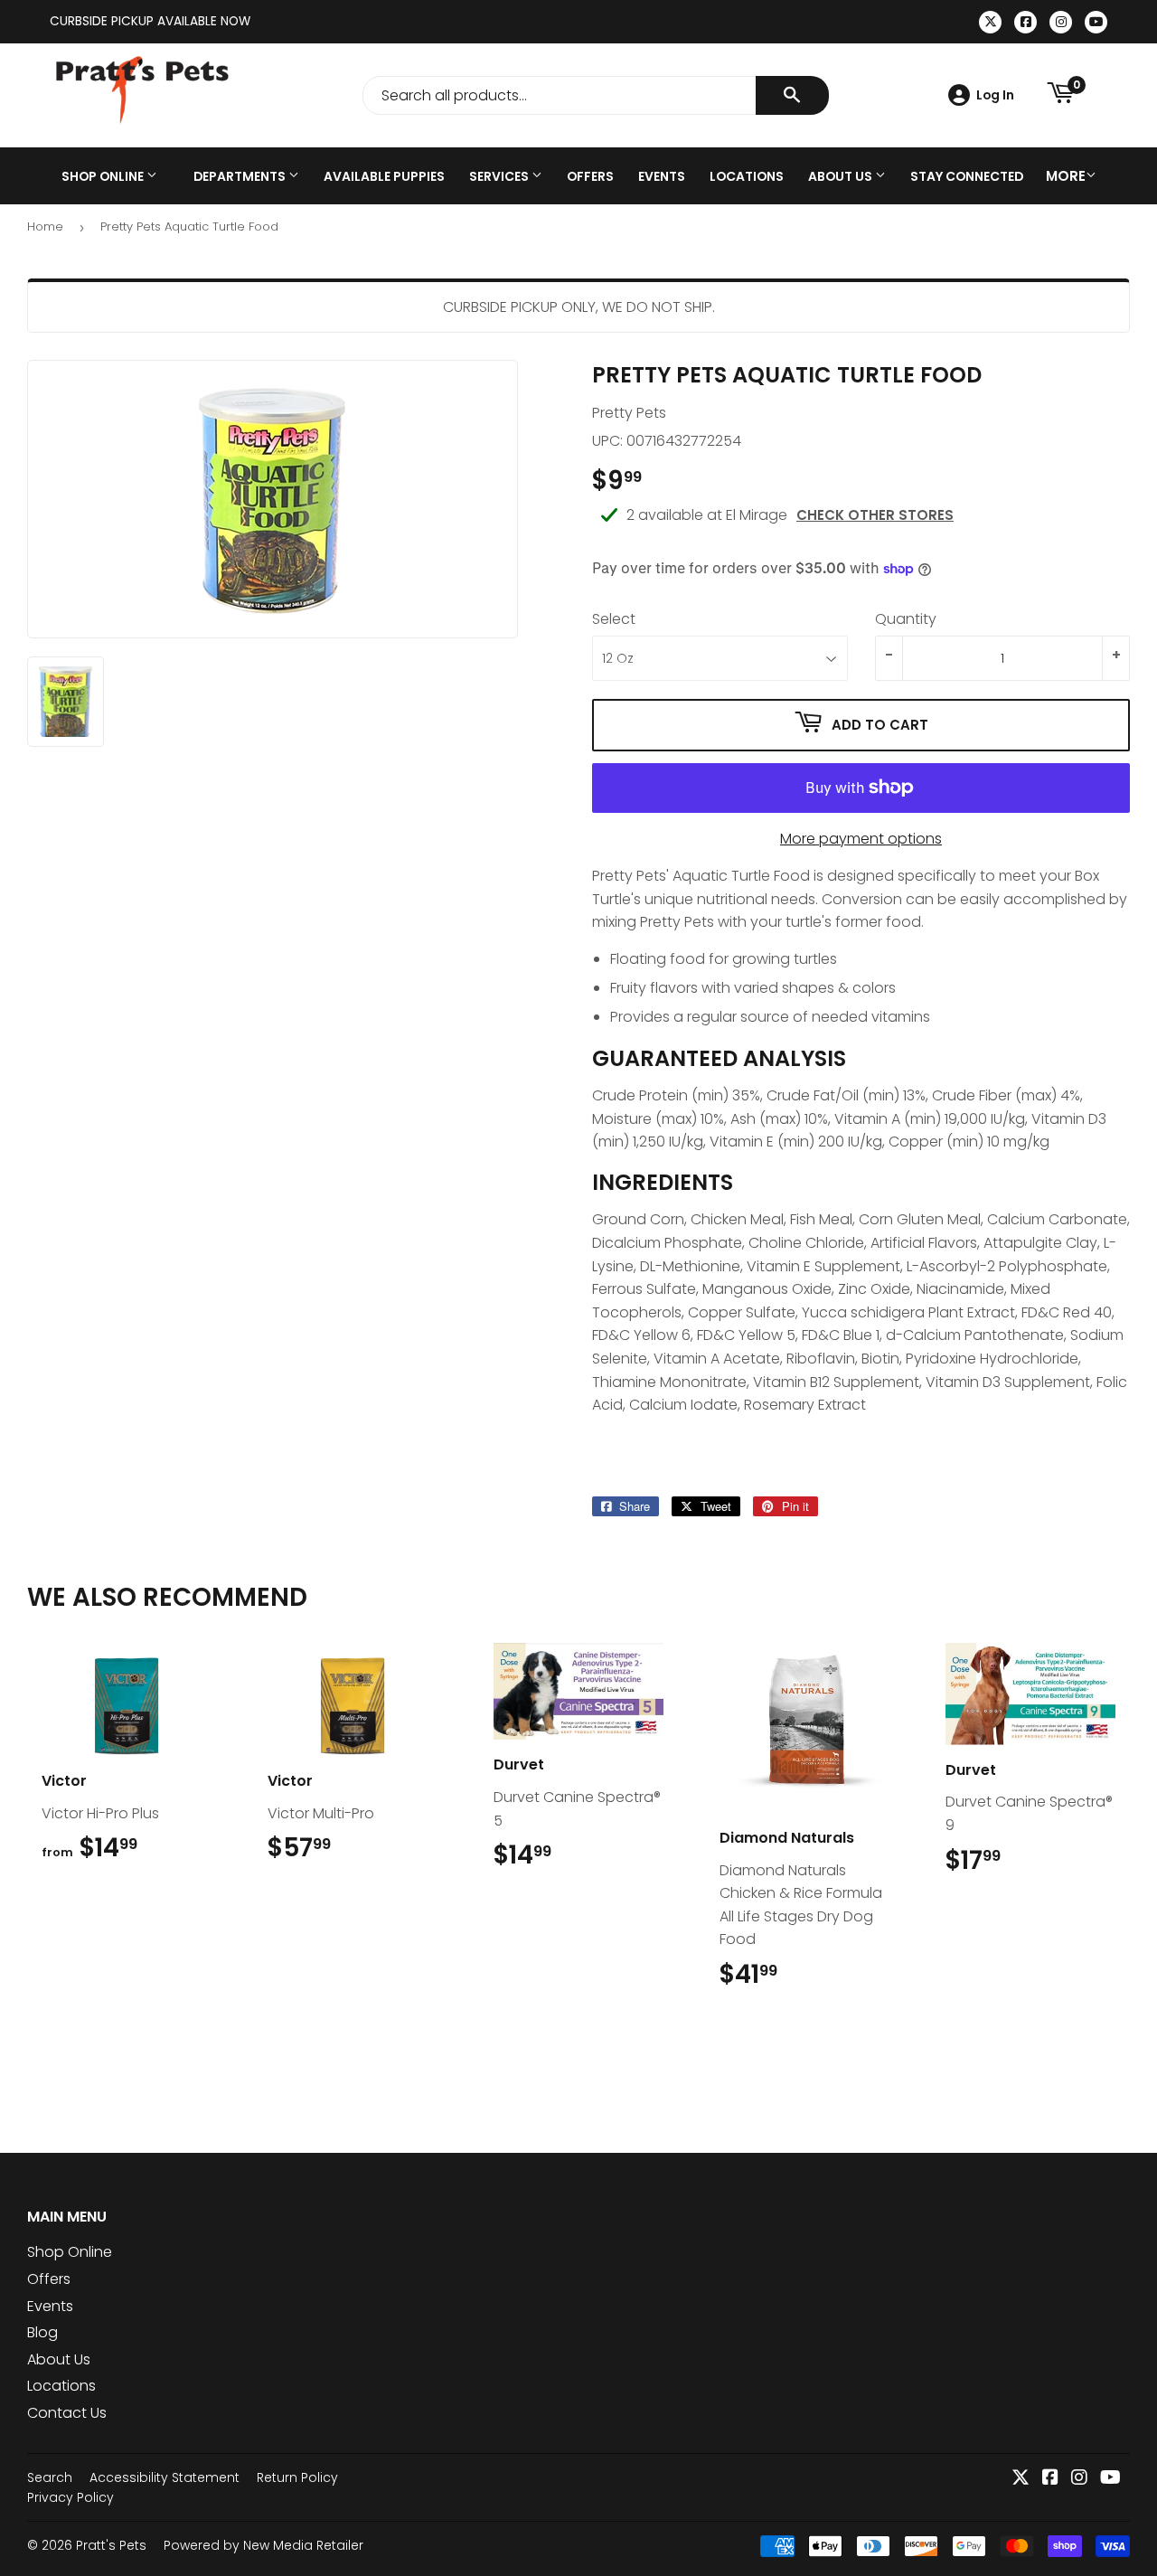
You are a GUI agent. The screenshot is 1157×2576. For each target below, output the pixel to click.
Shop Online (104, 176)
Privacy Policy (71, 2497)
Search (50, 2477)
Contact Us (67, 2413)
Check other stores (875, 515)
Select (614, 619)
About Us (842, 176)
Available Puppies (384, 176)
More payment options (861, 839)
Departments (241, 176)
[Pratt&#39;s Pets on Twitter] (1021, 2479)
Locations (747, 176)
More (1066, 176)
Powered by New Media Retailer (263, 2545)
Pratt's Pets (111, 2545)
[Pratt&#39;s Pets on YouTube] (1110, 2479)
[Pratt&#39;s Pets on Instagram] (1079, 2479)
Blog (42, 2332)
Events (662, 176)
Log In (995, 95)
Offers (590, 176)
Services (500, 176)
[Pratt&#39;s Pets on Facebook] (1050, 2479)
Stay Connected (967, 176)
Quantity (906, 619)
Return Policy (297, 2477)
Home (45, 226)
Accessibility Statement (165, 2477)
